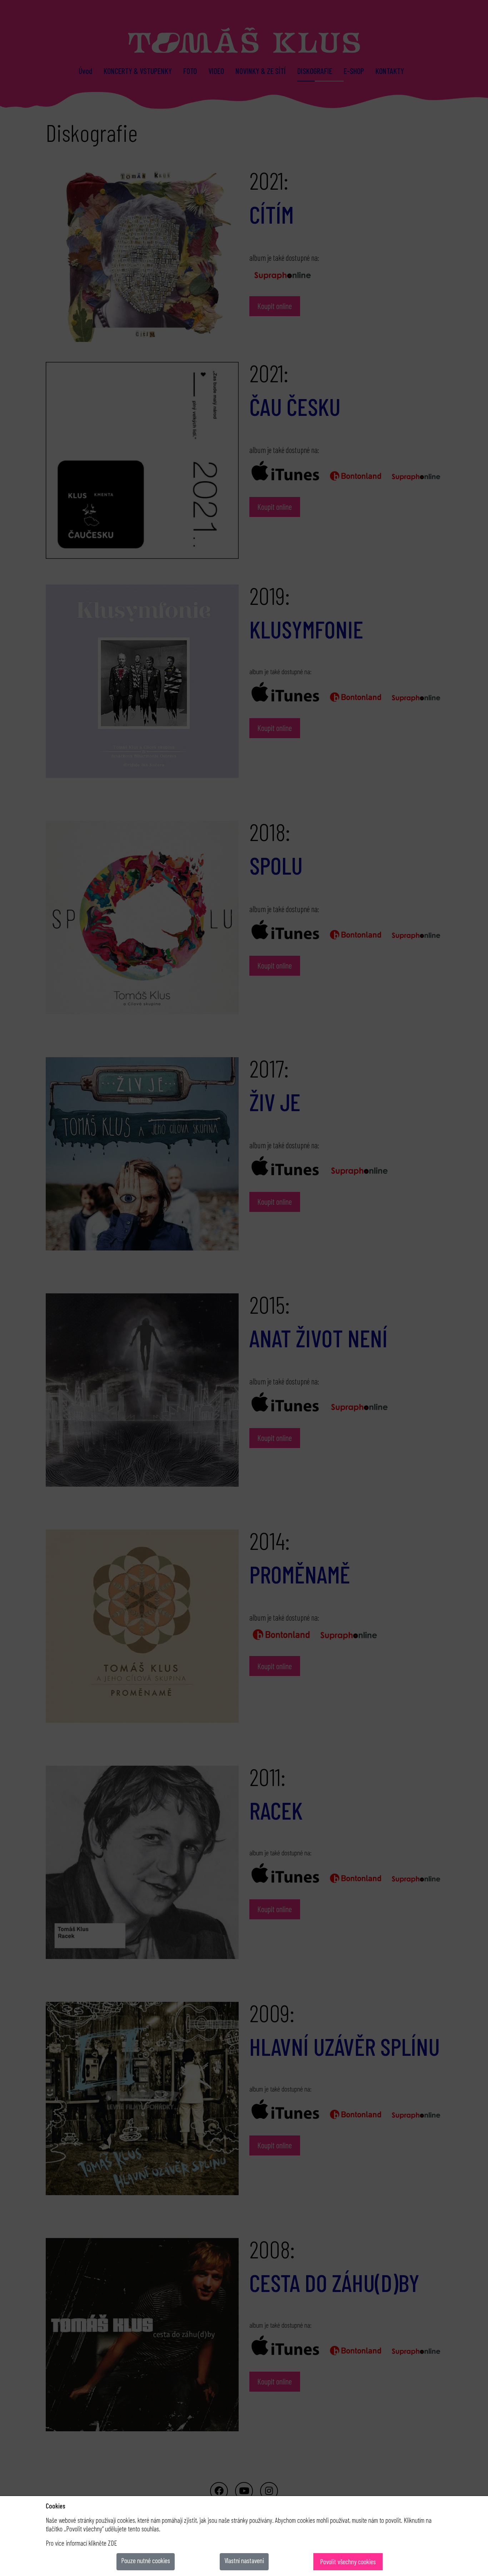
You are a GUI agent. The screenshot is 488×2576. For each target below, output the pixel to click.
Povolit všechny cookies (348, 2562)
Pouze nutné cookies (146, 2560)
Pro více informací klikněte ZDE (81, 2543)
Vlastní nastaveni (244, 2560)
